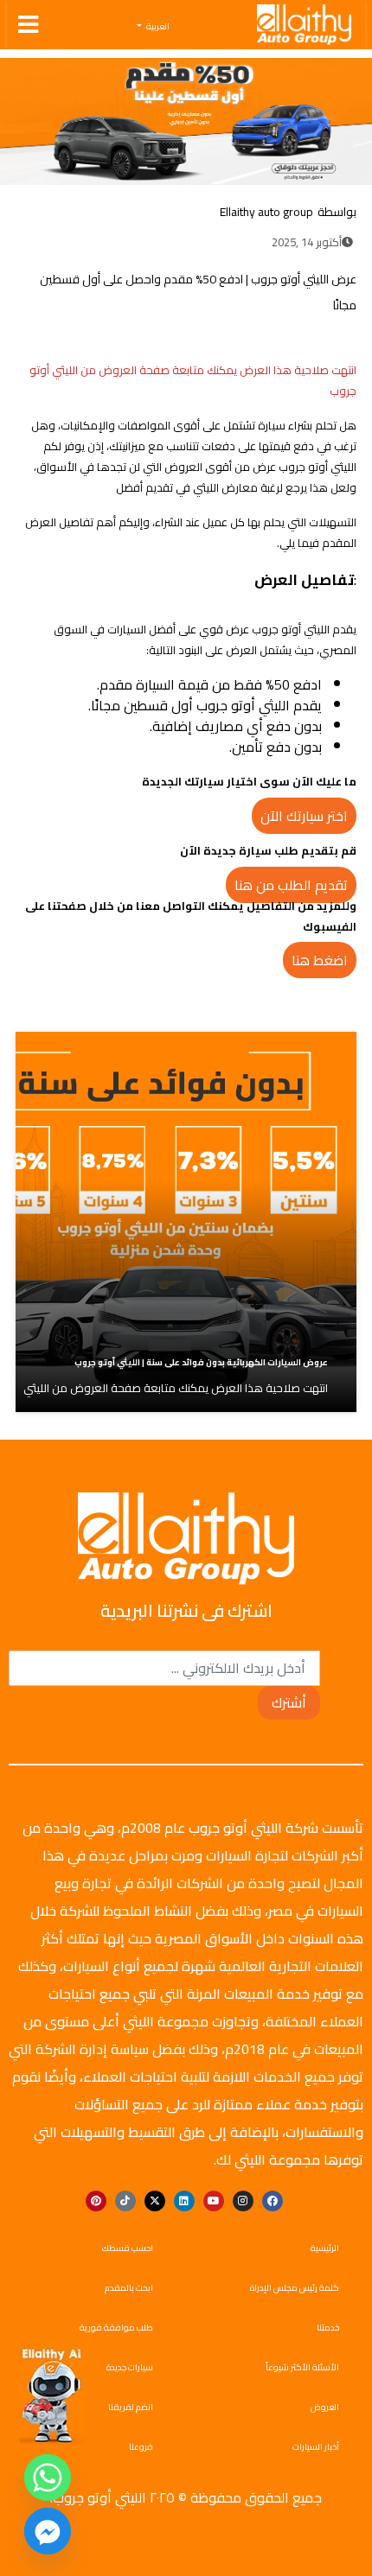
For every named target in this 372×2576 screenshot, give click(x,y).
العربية (157, 27)
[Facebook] (303, 338)
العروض (325, 2407)
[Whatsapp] (48, 2477)
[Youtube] (214, 2201)
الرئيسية (325, 2248)
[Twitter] (277, 338)
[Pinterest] (96, 2201)
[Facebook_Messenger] (48, 2531)
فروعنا (141, 2447)
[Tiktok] (125, 2201)
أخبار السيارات (316, 2447)
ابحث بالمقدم (129, 2288)
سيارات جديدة (130, 2367)
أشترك (289, 1702)
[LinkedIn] (251, 338)
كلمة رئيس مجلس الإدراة (295, 2288)
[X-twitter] (155, 2201)
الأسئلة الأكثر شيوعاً (302, 2367)
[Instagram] (243, 2201)
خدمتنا (328, 2328)
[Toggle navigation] (28, 25)
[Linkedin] (184, 2201)
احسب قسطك (128, 2248)
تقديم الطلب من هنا (291, 885)
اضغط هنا (320, 960)
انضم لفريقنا (131, 2407)
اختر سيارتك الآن (304, 816)
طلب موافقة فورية (116, 2328)
